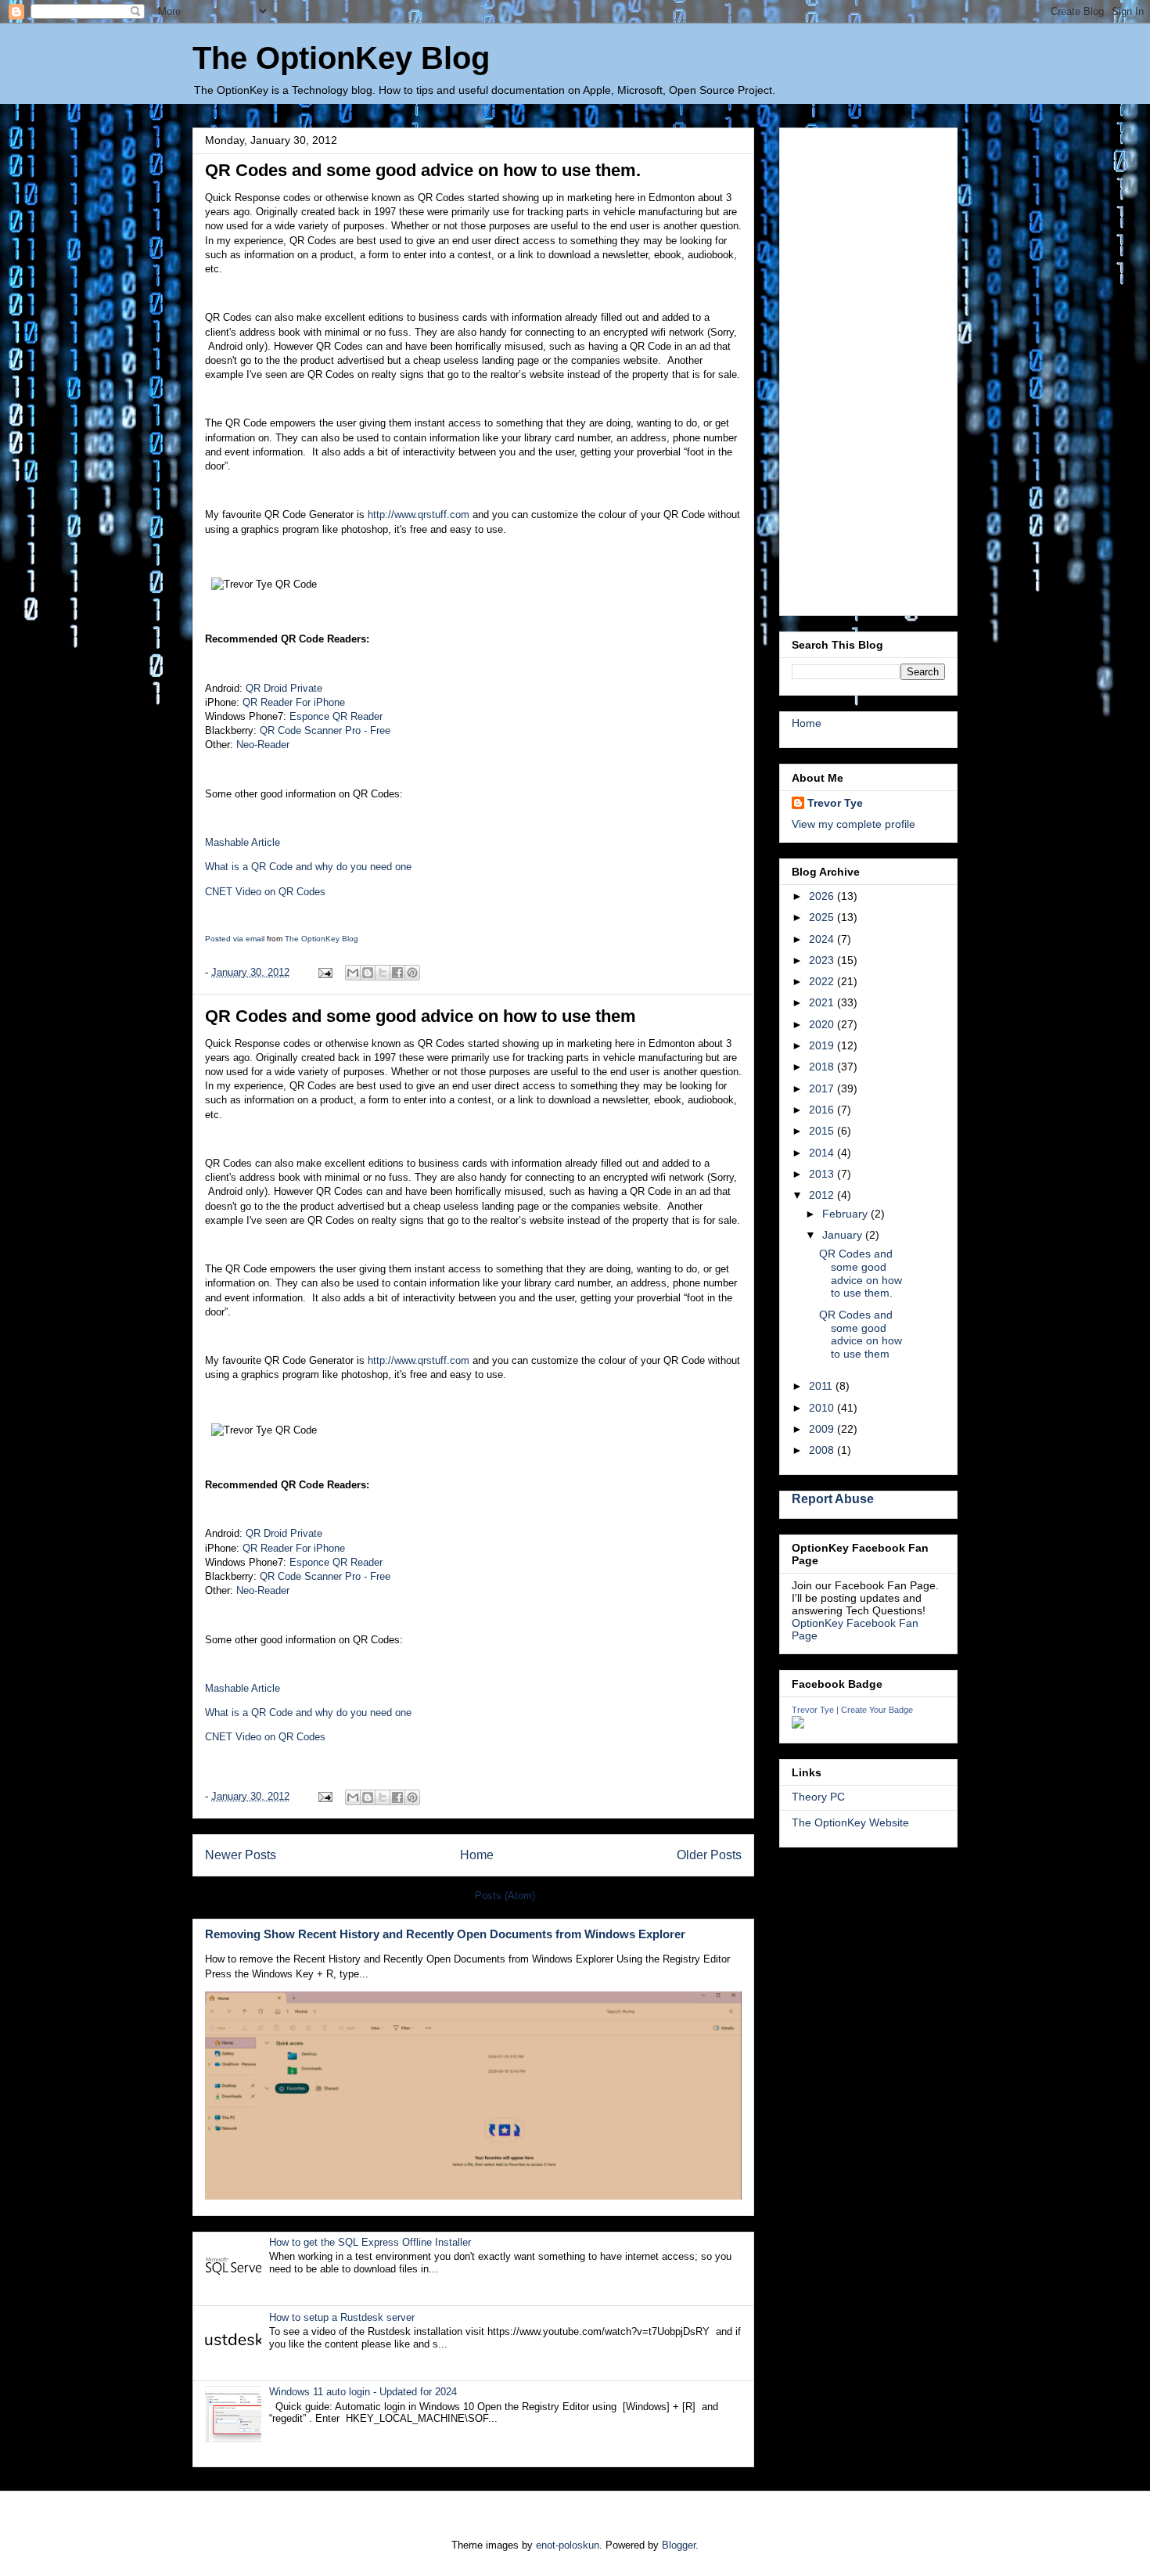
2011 (822, 1386)
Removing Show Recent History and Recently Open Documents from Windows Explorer (445, 1934)
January (844, 1235)
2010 (823, 1408)
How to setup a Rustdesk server (342, 2317)
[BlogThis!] (368, 973)
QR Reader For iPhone (294, 702)
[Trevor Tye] (798, 1725)
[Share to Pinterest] (412, 973)
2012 (823, 1195)
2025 (823, 917)
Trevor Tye (835, 803)
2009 (823, 1429)
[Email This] (353, 973)
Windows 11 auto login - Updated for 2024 (363, 2392)
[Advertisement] (868, 369)
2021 (823, 1002)
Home (477, 1855)
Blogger (679, 2545)
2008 (823, 1450)
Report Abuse (833, 1498)
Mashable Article (243, 842)
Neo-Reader (263, 745)
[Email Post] (324, 972)
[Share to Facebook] (397, 973)
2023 (823, 960)
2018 (823, 1067)
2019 (823, 1045)
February (846, 1214)
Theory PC (818, 1797)
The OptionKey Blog (341, 58)
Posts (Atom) (505, 1896)
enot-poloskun (568, 2545)
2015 (823, 1131)
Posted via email (235, 939)
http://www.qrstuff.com (419, 514)
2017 (823, 1088)
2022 (823, 981)
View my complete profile (854, 824)
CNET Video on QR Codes (265, 892)
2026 (823, 896)
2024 (823, 939)
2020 (823, 1024)
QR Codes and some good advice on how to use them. (423, 170)
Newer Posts (241, 1855)
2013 (823, 1174)
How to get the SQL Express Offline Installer (370, 2242)
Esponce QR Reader (336, 716)
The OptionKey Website (850, 1822)
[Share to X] (383, 973)
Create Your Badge (877, 1710)
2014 (823, 1153)
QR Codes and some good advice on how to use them (420, 1016)
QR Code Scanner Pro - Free (325, 730)
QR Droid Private (284, 688)
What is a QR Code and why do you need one (308, 867)
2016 (823, 1110)
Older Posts (709, 1855)
